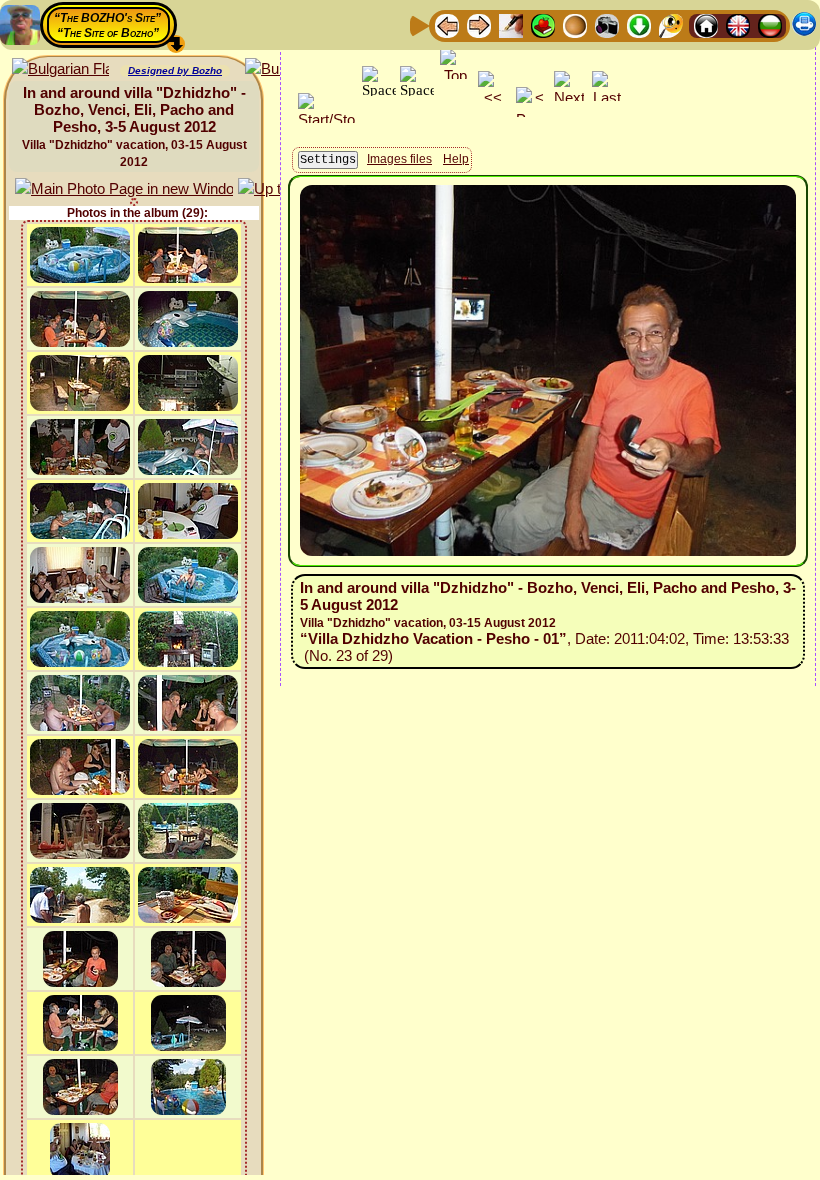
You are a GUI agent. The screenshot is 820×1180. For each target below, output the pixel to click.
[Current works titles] (575, 24)
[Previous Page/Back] (447, 24)
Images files (399, 159)
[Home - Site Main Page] (706, 24)
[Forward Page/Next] (479, 24)
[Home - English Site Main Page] (738, 24)
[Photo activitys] (607, 24)
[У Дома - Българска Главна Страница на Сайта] (770, 24)
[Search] (671, 24)
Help (456, 159)
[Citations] (543, 24)
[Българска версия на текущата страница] (60, 69)
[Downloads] (639, 24)
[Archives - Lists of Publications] (511, 24)
